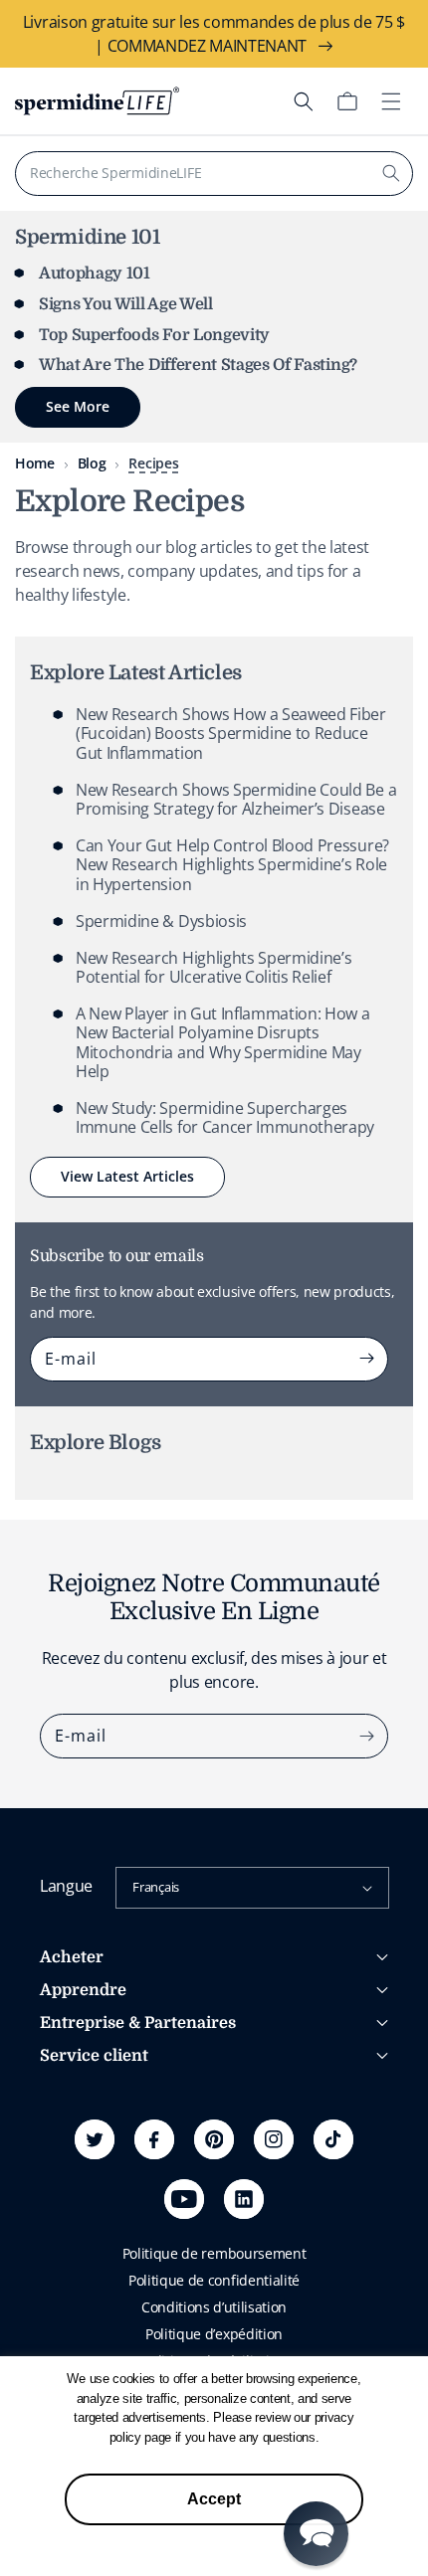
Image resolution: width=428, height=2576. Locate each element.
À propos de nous (96, 2091)
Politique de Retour (101, 2178)
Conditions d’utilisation (214, 2307)
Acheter (72, 1957)
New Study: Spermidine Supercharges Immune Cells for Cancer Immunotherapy (225, 1117)
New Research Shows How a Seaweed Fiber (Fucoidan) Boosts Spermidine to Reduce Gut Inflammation (231, 733)
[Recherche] (391, 173)
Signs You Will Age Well (126, 304)
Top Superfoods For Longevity (154, 335)
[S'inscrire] (366, 1359)
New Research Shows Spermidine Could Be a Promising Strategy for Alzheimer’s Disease (236, 799)
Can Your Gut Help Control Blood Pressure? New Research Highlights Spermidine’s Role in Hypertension (232, 864)
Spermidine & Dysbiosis (161, 921)
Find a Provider (88, 2231)
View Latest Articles (127, 1176)
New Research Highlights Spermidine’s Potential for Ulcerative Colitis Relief (214, 967)
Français (156, 1887)
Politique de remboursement (214, 2253)
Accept (214, 2499)
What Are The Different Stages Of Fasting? (198, 365)
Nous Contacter (90, 2205)
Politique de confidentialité (214, 2280)
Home (35, 463)
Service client (94, 2056)
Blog (92, 463)
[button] (304, 101)
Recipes (153, 463)
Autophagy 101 (95, 274)
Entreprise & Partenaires (138, 2023)
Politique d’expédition (214, 2334)
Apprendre (83, 1990)
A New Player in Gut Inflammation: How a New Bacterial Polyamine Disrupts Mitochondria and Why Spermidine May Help (223, 1042)
